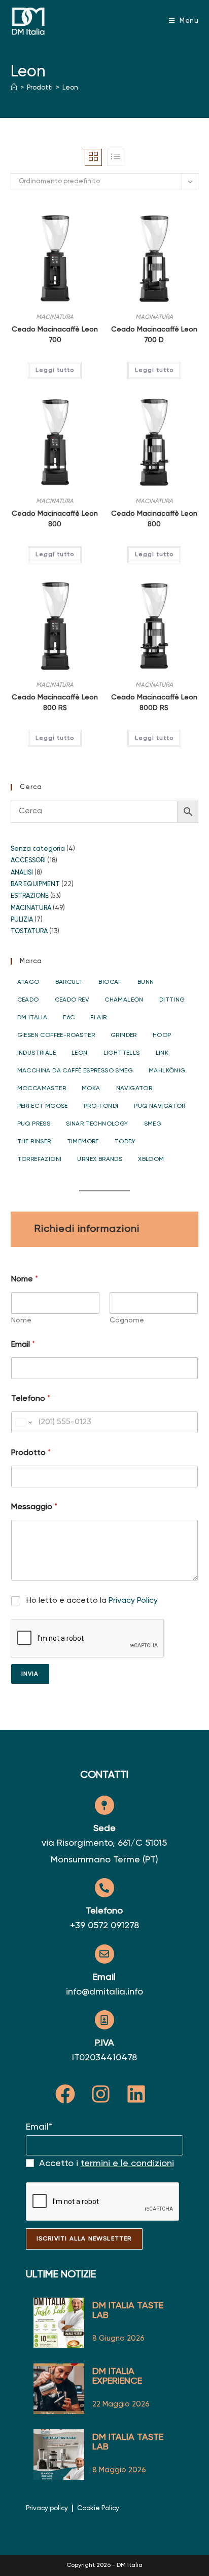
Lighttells (122, 1053)
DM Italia (32, 1018)
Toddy (125, 1142)
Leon (70, 88)
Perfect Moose (43, 1106)
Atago (28, 982)
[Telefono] (104, 1888)
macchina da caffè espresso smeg (75, 1071)
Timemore (83, 1142)
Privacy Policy (133, 1601)
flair (98, 1018)
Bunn (146, 982)
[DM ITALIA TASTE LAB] (59, 2323)
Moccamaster (42, 1089)
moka (91, 1089)
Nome (21, 1320)
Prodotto (31, 1453)
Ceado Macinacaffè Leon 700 (55, 335)
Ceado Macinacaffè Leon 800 (55, 519)
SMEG (153, 1124)
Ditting (172, 1000)
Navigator (134, 1089)
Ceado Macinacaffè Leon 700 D (154, 335)
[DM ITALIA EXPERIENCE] (59, 2389)
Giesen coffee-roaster (56, 1035)
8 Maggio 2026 (119, 2470)
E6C (69, 1018)
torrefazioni (40, 1159)
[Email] (104, 1954)
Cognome (127, 1320)
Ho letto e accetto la (92, 1601)
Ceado (28, 1000)
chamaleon (124, 1000)
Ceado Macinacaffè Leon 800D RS (154, 703)
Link (162, 1053)
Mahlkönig (167, 1071)
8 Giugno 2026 (118, 2338)
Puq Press (34, 1124)
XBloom (151, 1159)
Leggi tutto (55, 370)
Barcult (69, 982)
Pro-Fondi (101, 1106)
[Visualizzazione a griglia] (93, 157)
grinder (124, 1035)
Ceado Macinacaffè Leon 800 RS (55, 703)
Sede (104, 1829)
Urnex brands (100, 1159)
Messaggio (34, 1507)
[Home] (14, 88)
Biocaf (110, 982)
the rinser (34, 1142)
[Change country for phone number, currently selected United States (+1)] (23, 1422)
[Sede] (104, 1805)
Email (23, 1345)
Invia (30, 1674)
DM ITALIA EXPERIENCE (117, 2376)
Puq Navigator (160, 1106)
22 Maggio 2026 (121, 2404)
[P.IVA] (104, 2020)
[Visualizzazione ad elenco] (116, 157)
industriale (37, 1053)
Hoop (162, 1035)
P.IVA (104, 2043)
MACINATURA (55, 317)
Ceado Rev (72, 1000)
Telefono (31, 1399)
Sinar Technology (97, 1124)
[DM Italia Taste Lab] (59, 2455)
